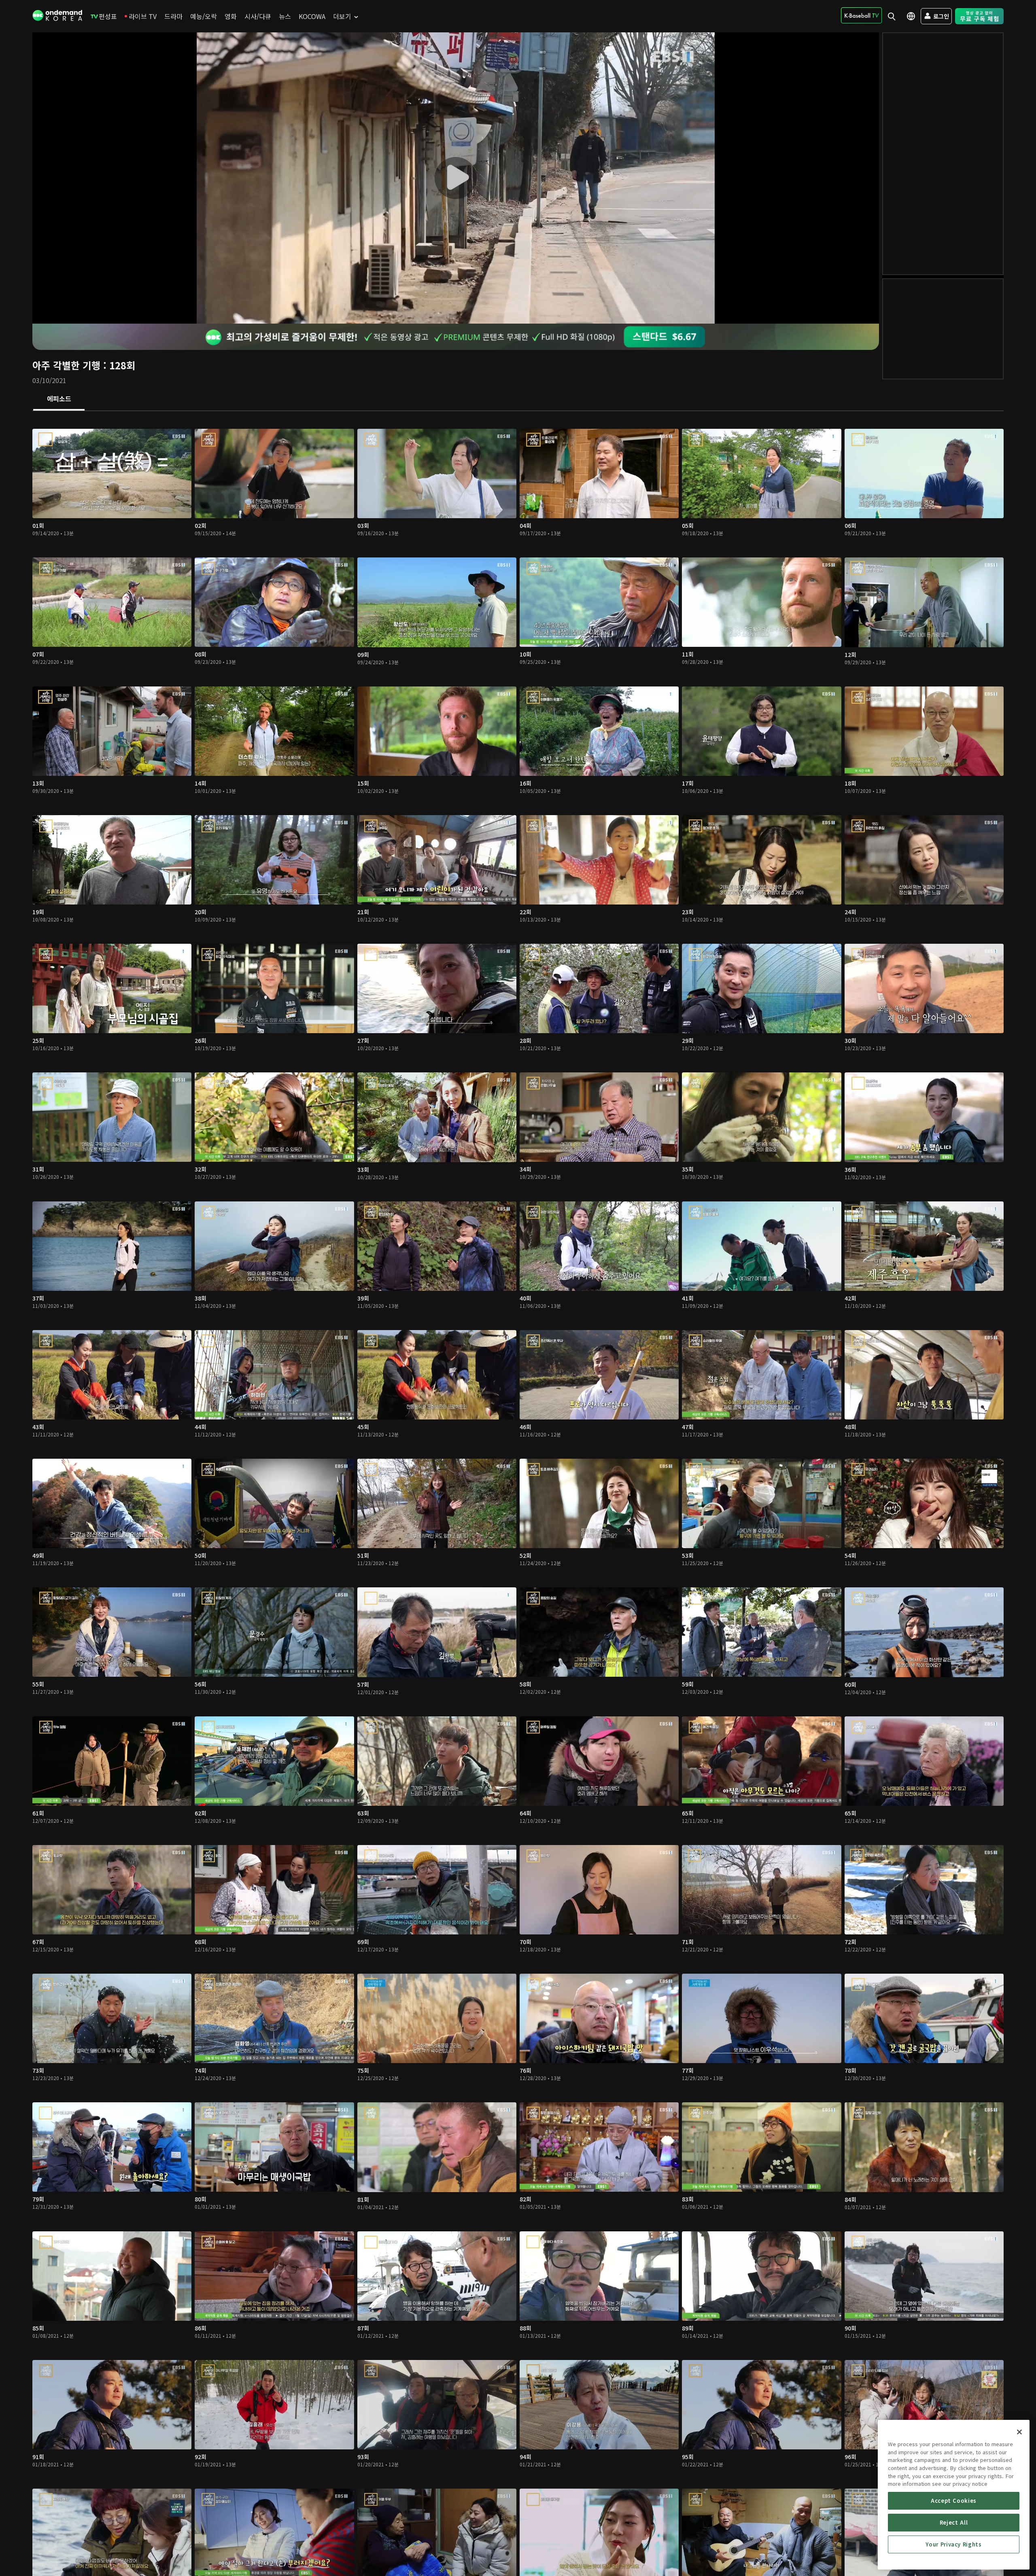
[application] (456, 178)
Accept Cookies (954, 2501)
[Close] (1019, 2432)
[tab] (59, 399)
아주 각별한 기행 (66, 365)
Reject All (954, 2522)
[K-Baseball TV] (861, 15)
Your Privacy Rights (953, 2544)
